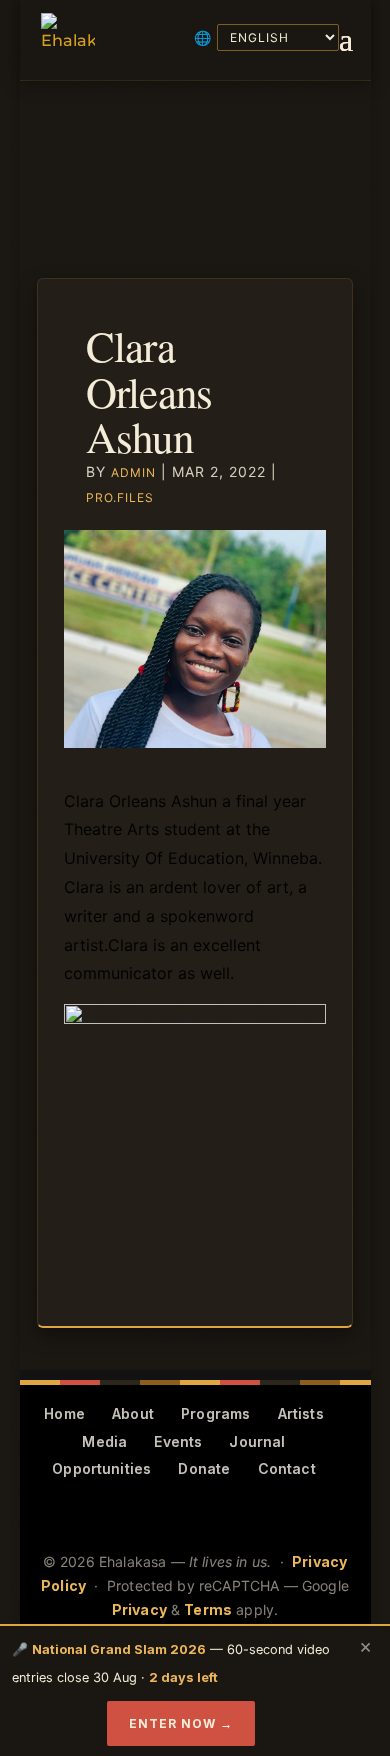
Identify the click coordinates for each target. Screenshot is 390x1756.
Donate (204, 1468)
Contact (287, 1468)
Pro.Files (120, 497)
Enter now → (181, 1723)
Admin (133, 472)
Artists (301, 1413)
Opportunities (101, 1468)
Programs (215, 1413)
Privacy (139, 1609)
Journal (257, 1441)
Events (178, 1441)
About (133, 1413)
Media (104, 1441)
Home (64, 1413)
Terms (208, 1609)
